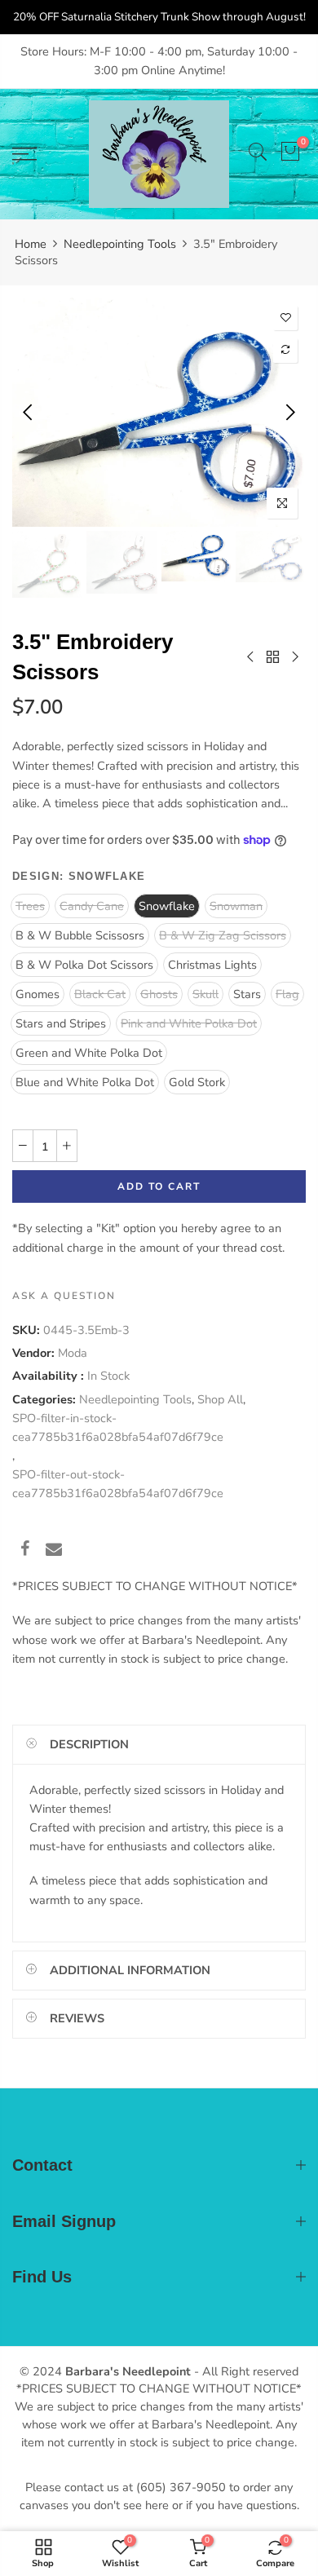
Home (31, 244)
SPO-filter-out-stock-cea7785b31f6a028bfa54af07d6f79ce (118, 1484)
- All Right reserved (245, 2371)
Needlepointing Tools (120, 244)
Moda (73, 1353)
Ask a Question (64, 1296)
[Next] (289, 412)
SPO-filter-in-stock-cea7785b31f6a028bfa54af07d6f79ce (118, 1427)
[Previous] (29, 412)
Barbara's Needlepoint (128, 2371)
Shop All (220, 1398)
